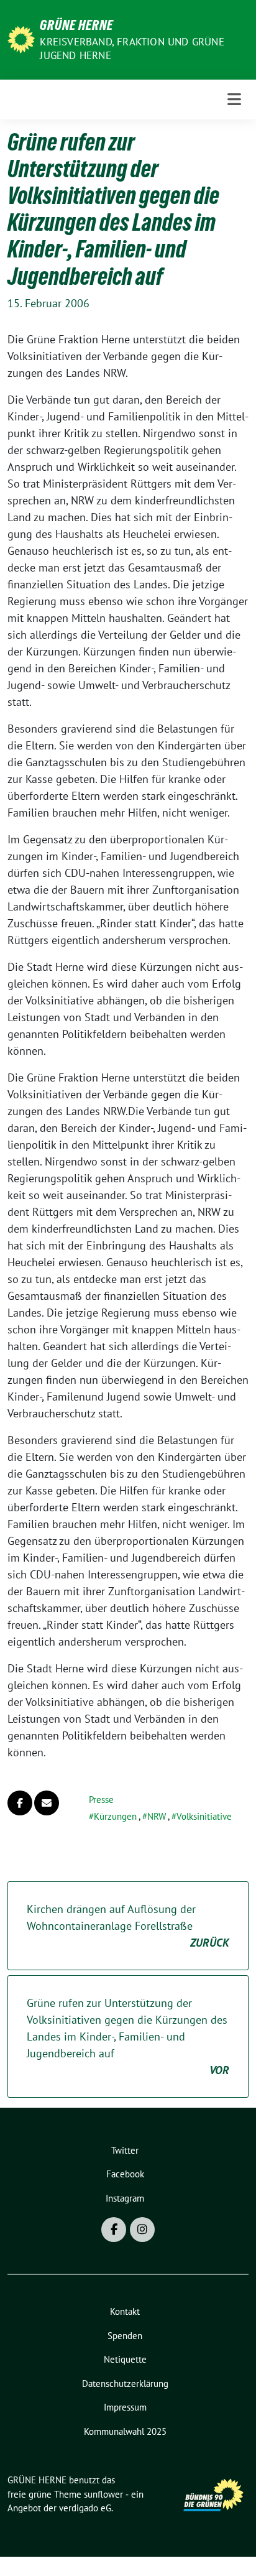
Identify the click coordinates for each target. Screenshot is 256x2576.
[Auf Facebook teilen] (20, 1803)
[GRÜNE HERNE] (21, 38)
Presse (101, 1800)
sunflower (103, 2494)
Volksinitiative (204, 1816)
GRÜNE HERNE (76, 25)
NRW (157, 1816)
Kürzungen (115, 1816)
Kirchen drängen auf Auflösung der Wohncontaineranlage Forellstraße (128, 1926)
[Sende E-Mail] (47, 1803)
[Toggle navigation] (234, 99)
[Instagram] (142, 2230)
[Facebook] (114, 2230)
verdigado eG (85, 2508)
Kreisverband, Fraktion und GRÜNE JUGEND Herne (132, 49)
